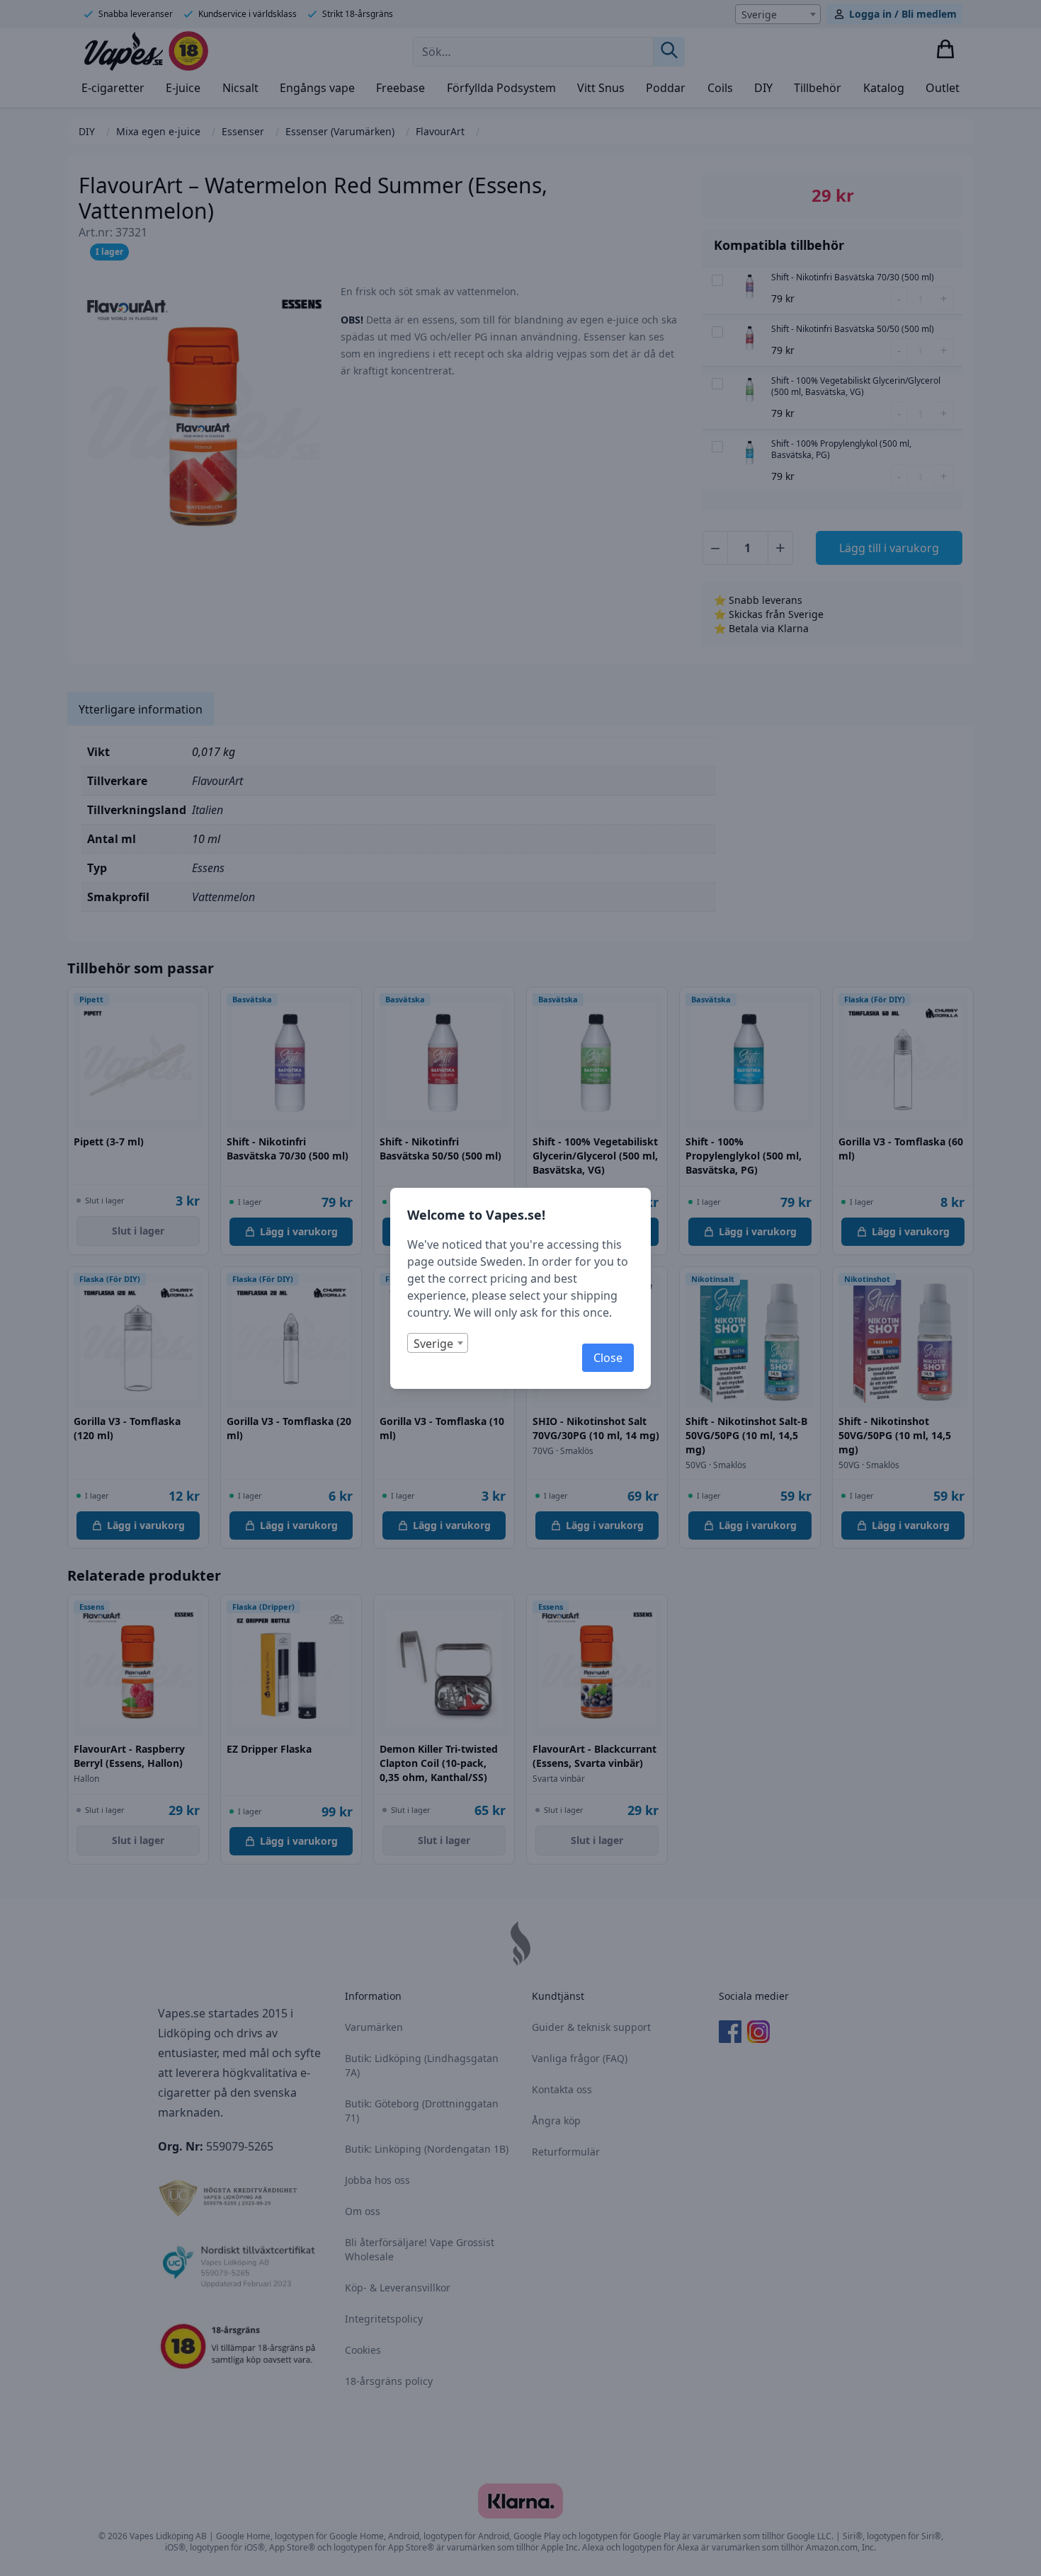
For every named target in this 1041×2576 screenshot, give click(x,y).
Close (608, 1358)
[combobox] (438, 1343)
